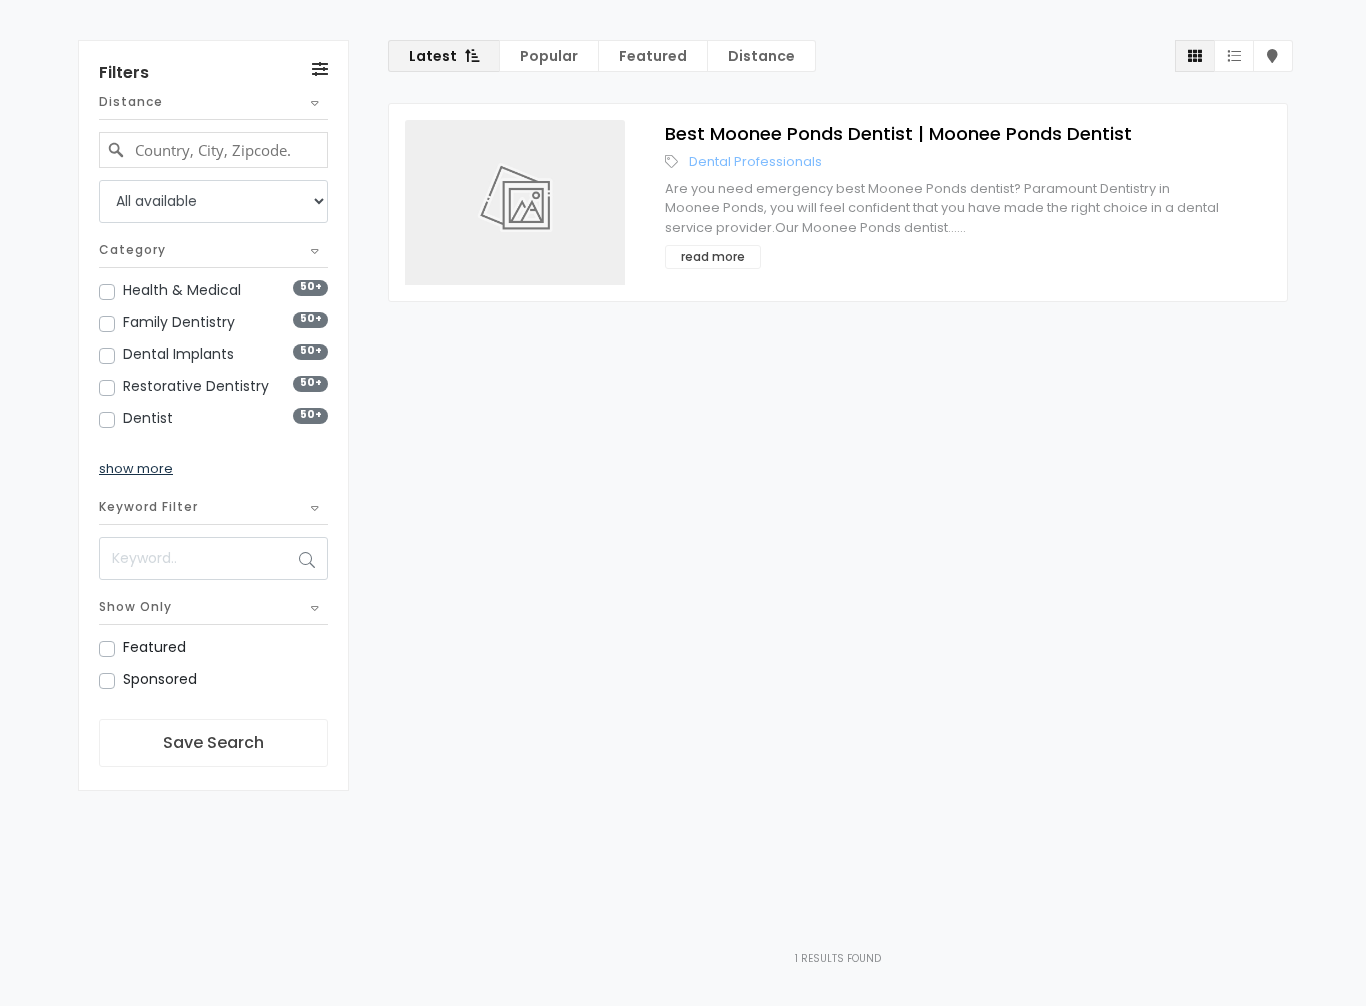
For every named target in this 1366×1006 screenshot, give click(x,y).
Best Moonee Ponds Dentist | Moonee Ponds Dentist (898, 133)
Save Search (213, 742)
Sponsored (160, 679)
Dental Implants (178, 354)
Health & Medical (182, 290)
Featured (154, 647)
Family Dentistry (179, 322)
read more (713, 256)
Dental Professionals (755, 161)
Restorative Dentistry (196, 386)
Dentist (148, 418)
